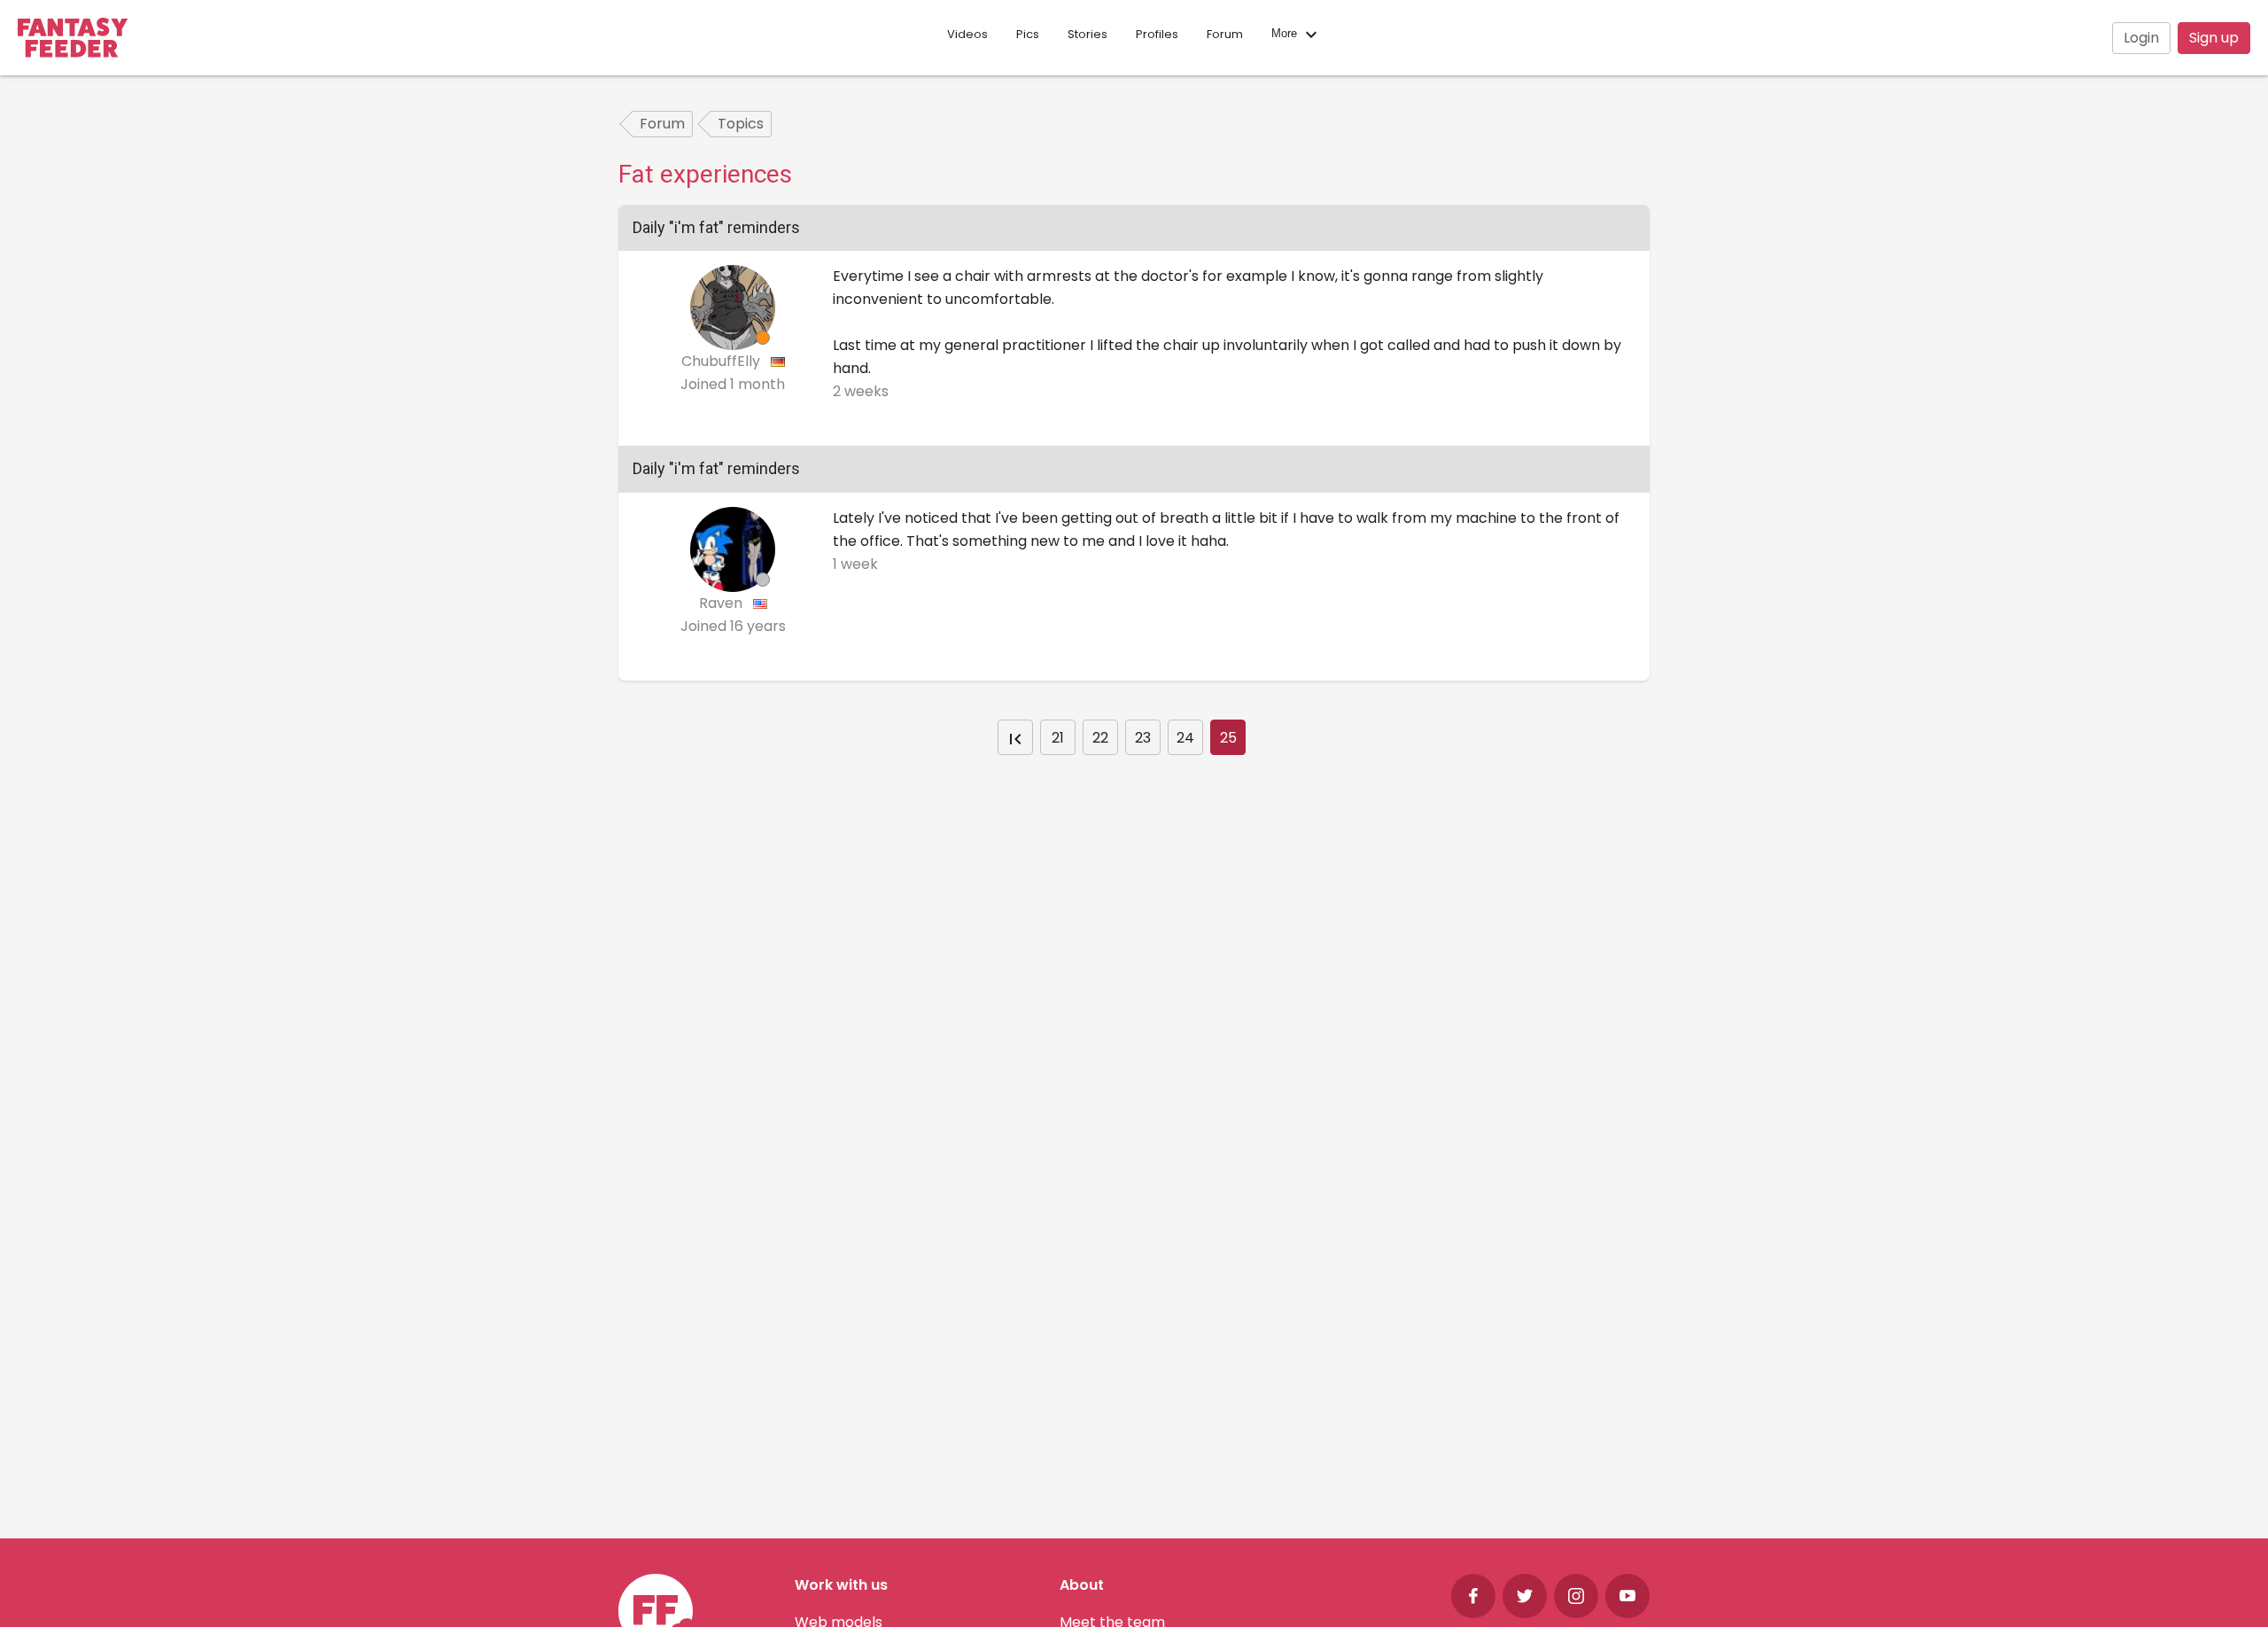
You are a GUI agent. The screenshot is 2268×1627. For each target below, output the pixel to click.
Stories (1087, 34)
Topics (741, 124)
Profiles (1157, 34)
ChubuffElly (722, 361)
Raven (722, 603)
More (1286, 34)
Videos (967, 34)
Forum (1225, 34)
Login (2141, 38)
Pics (1028, 34)
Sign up (2214, 38)
